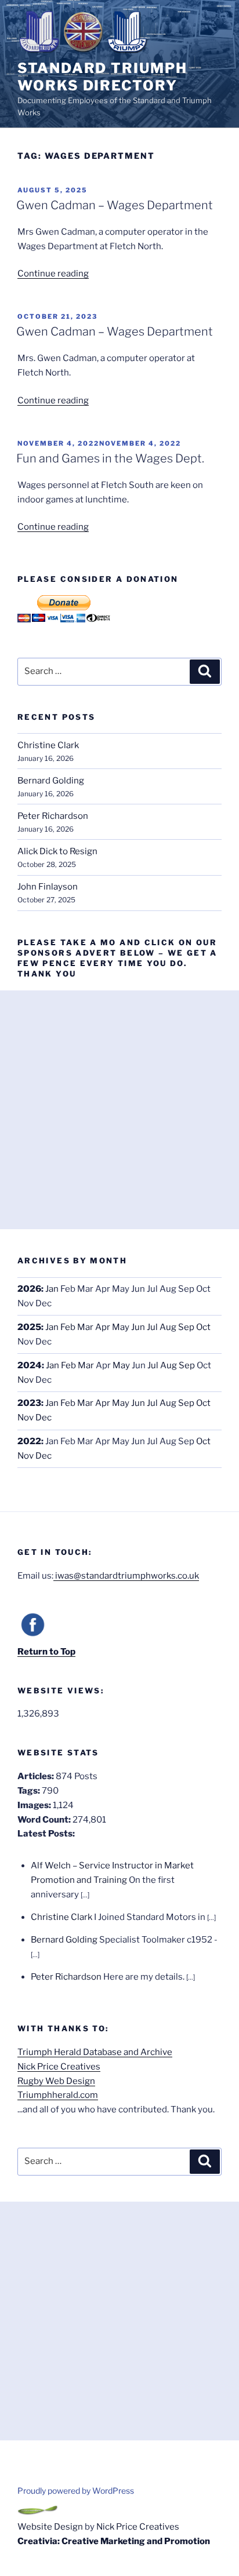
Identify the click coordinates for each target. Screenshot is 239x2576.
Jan (52, 1289)
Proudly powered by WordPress (76, 2491)
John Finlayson (48, 887)
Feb (68, 1327)
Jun (138, 1327)
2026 (29, 1289)
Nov (26, 1380)
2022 (29, 1441)
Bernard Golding (51, 781)
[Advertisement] (119, 1110)
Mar (85, 1327)
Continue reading (53, 274)
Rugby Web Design (56, 2081)
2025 (29, 1327)
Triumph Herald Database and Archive (95, 2052)
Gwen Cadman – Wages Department (115, 205)
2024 (30, 1365)
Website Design (50, 2527)
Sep (186, 1327)
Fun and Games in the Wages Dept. (110, 458)
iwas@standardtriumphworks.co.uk (126, 1576)
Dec (44, 1418)
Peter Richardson (53, 816)
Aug (168, 1327)
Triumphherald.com (58, 2095)
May (121, 1327)
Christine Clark (48, 745)
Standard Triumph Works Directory (102, 77)
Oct (203, 1327)
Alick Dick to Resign (57, 851)
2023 (29, 1403)
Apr (103, 1327)
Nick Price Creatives (59, 2067)
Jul (152, 1327)
